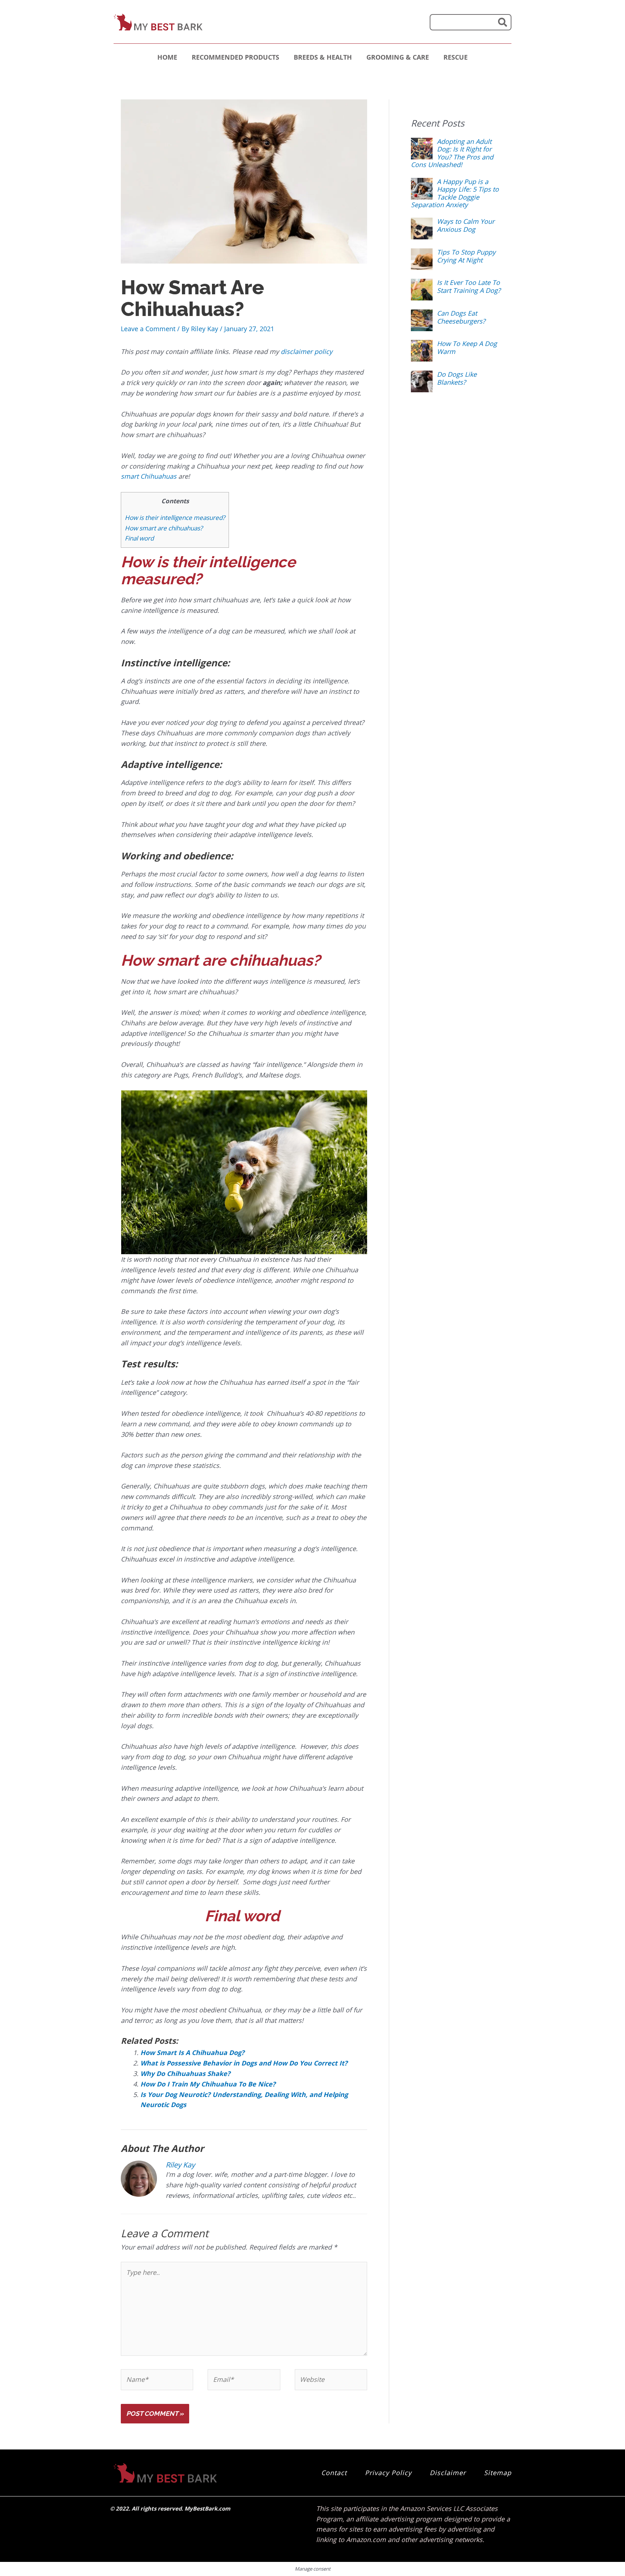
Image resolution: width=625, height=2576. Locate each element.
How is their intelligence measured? (175, 518)
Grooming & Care (398, 57)
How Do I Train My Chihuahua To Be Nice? (208, 2084)
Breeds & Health (323, 57)
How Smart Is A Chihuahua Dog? (192, 2052)
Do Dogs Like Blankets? (457, 378)
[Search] (503, 22)
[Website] (331, 2380)
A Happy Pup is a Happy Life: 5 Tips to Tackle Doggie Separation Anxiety (455, 193)
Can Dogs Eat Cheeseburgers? (461, 317)
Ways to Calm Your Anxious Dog (466, 225)
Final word (140, 538)
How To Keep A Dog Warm (467, 347)
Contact (334, 2473)
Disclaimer (448, 2473)
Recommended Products (235, 57)
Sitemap (498, 2473)
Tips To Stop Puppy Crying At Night (466, 256)
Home (167, 57)
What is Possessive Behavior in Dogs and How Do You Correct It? (244, 2063)
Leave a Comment (148, 329)
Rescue (456, 57)
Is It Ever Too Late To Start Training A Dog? (469, 286)
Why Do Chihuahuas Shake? (185, 2073)
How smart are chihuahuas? (164, 528)
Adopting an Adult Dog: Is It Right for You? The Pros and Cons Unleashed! (452, 153)
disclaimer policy (307, 351)
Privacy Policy (388, 2473)
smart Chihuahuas (149, 476)
